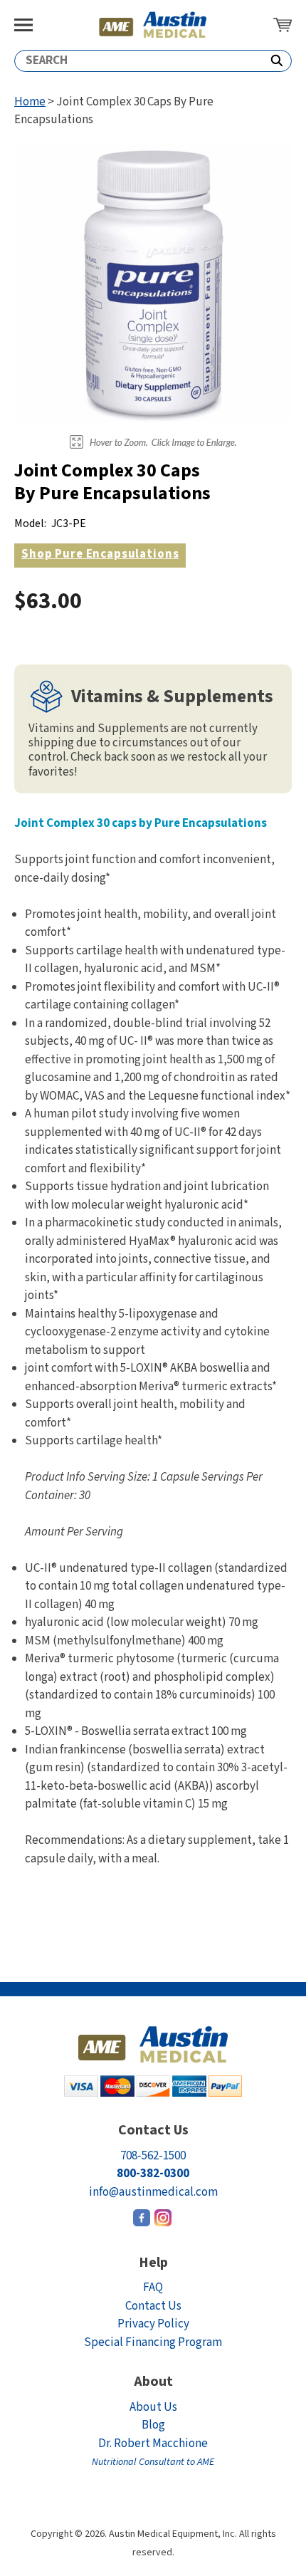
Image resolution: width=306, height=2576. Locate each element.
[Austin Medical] (153, 25)
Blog (153, 2425)
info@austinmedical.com (153, 2192)
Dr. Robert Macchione (153, 2452)
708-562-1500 (153, 2156)
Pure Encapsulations (100, 554)
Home (30, 102)
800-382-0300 (153, 2174)
